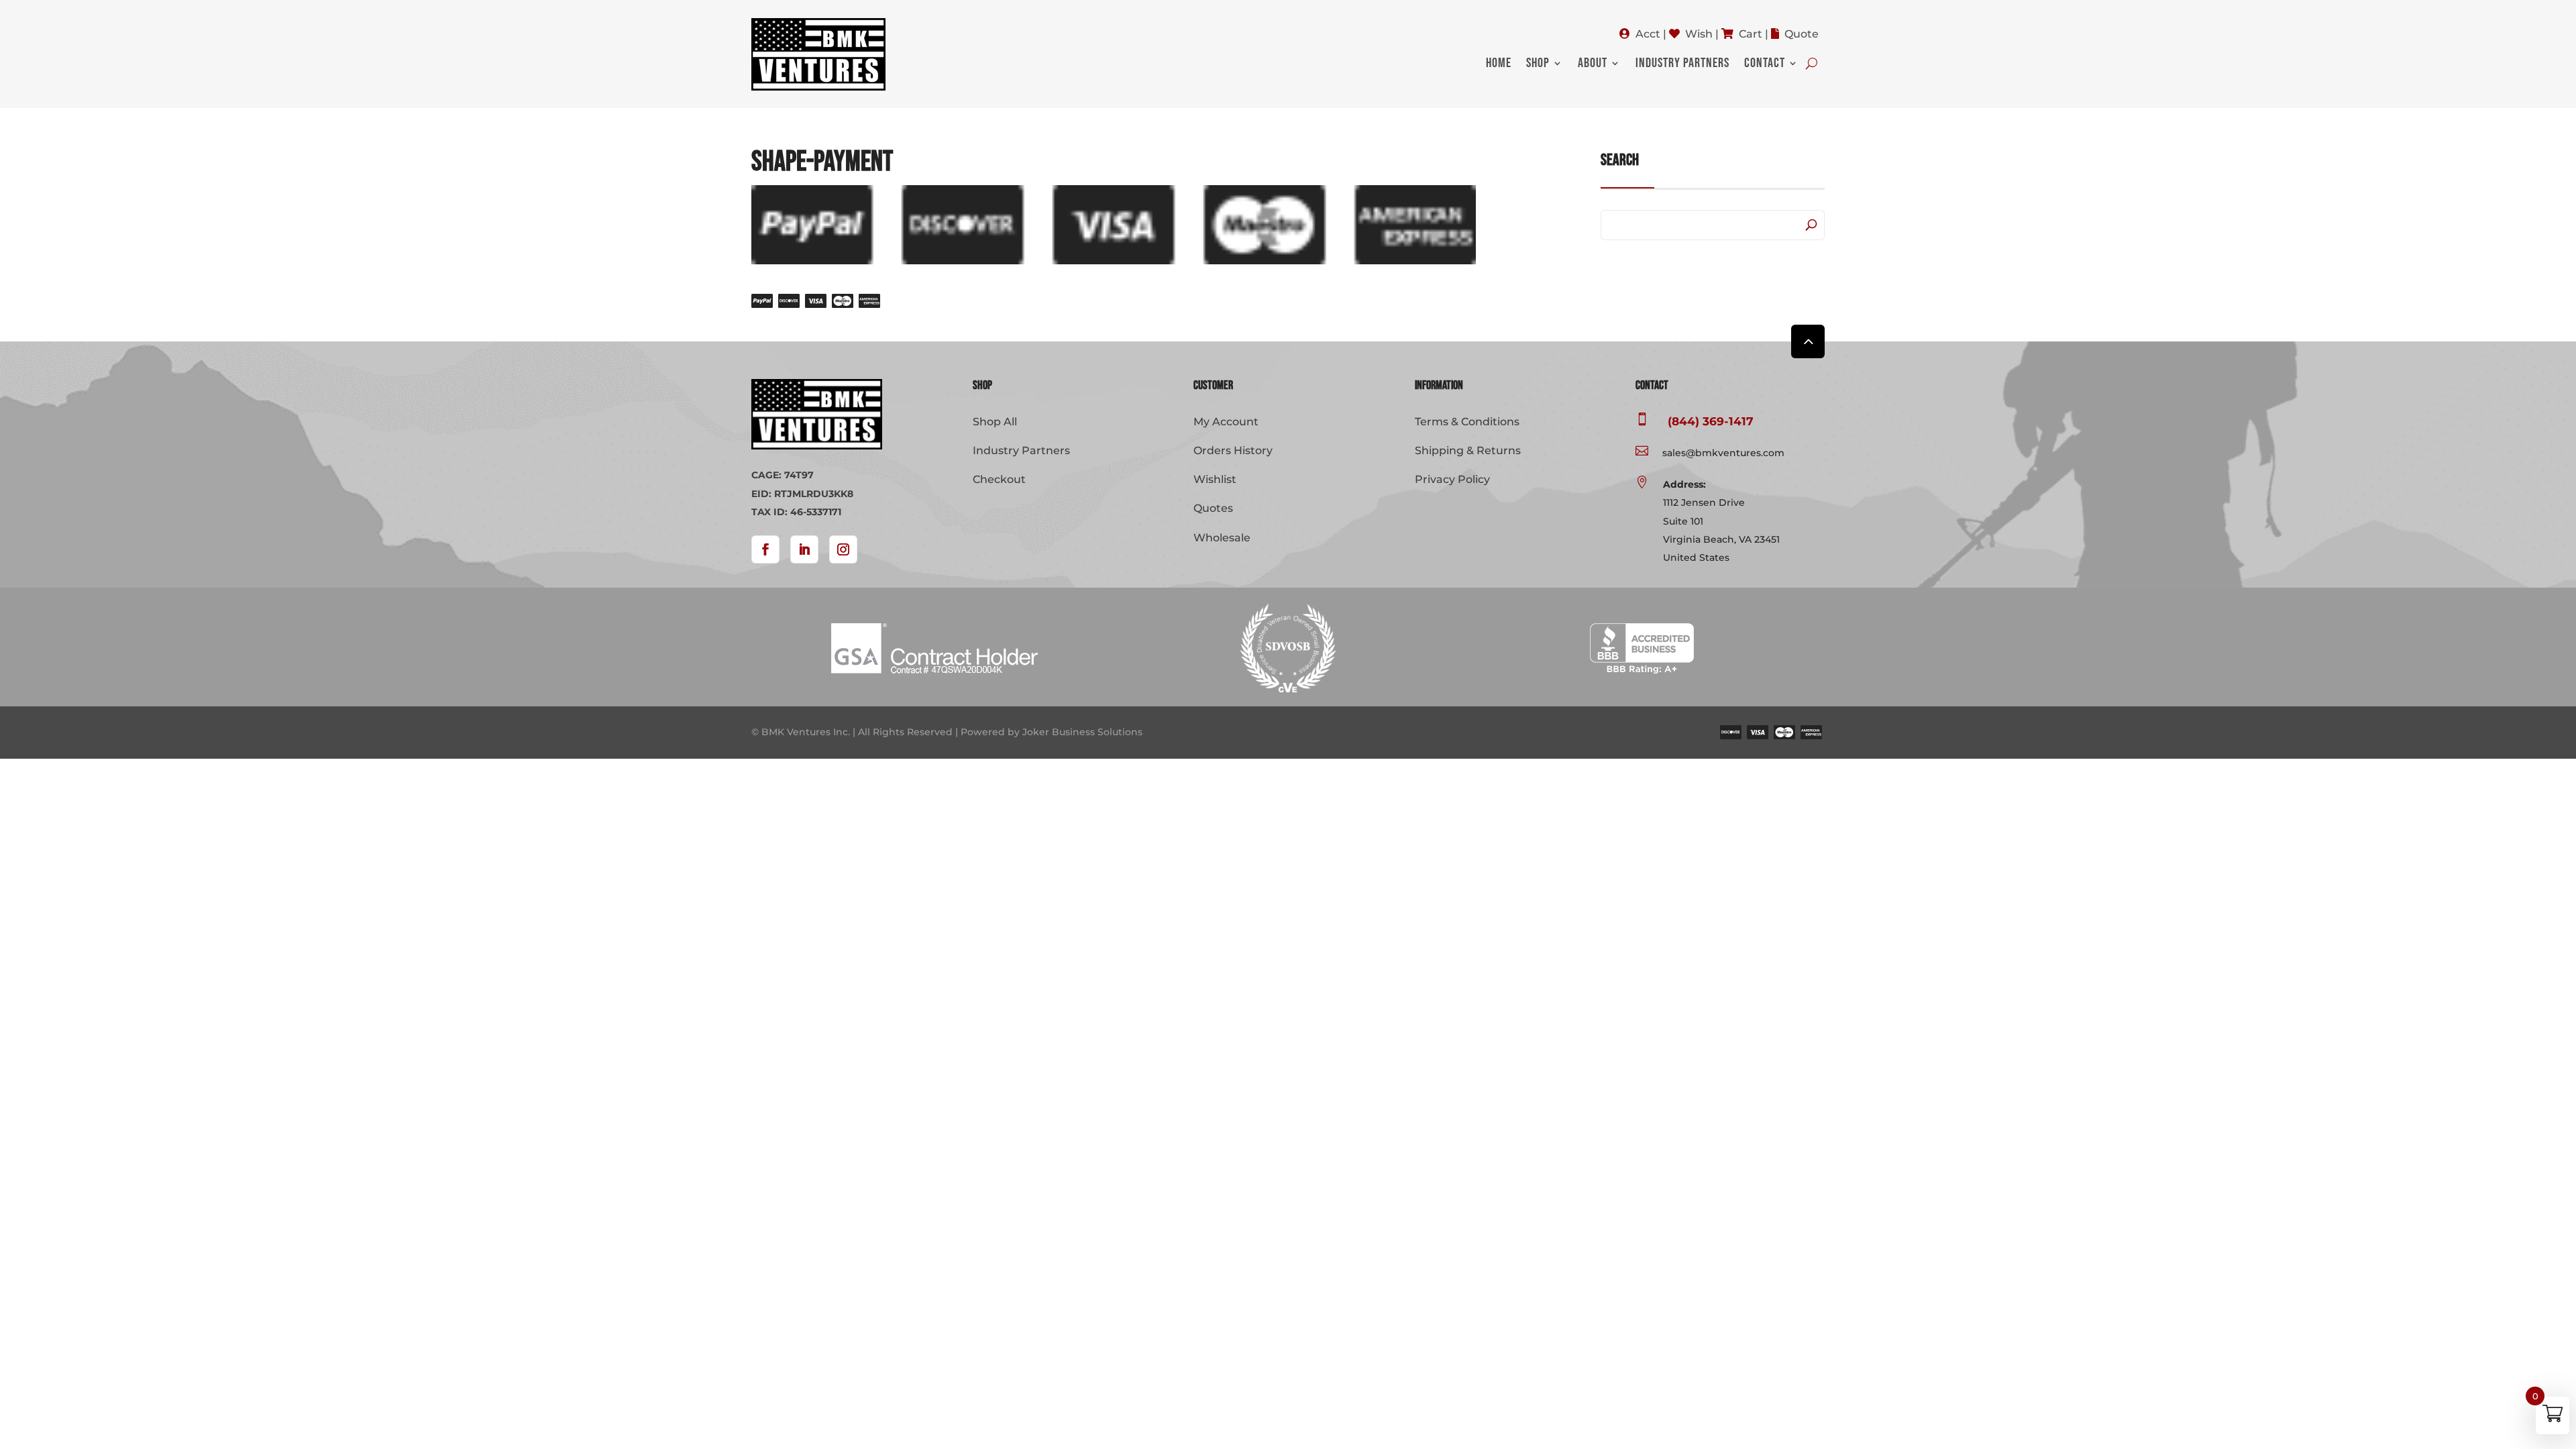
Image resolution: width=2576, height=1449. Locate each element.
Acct (1648, 34)
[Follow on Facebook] (765, 549)
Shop (1538, 65)
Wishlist (1215, 479)
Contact (1765, 65)
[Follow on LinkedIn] (804, 549)
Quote (1802, 34)
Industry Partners (1682, 65)
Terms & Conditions (1467, 422)
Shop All (995, 422)
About (1593, 65)
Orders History (1233, 450)
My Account (1226, 422)
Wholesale (1222, 538)
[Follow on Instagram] (843, 549)
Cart (1751, 34)
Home (1499, 65)
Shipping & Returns (1468, 450)
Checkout (999, 479)
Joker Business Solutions (1082, 732)
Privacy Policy (1452, 479)
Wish (1699, 34)
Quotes (1213, 508)
